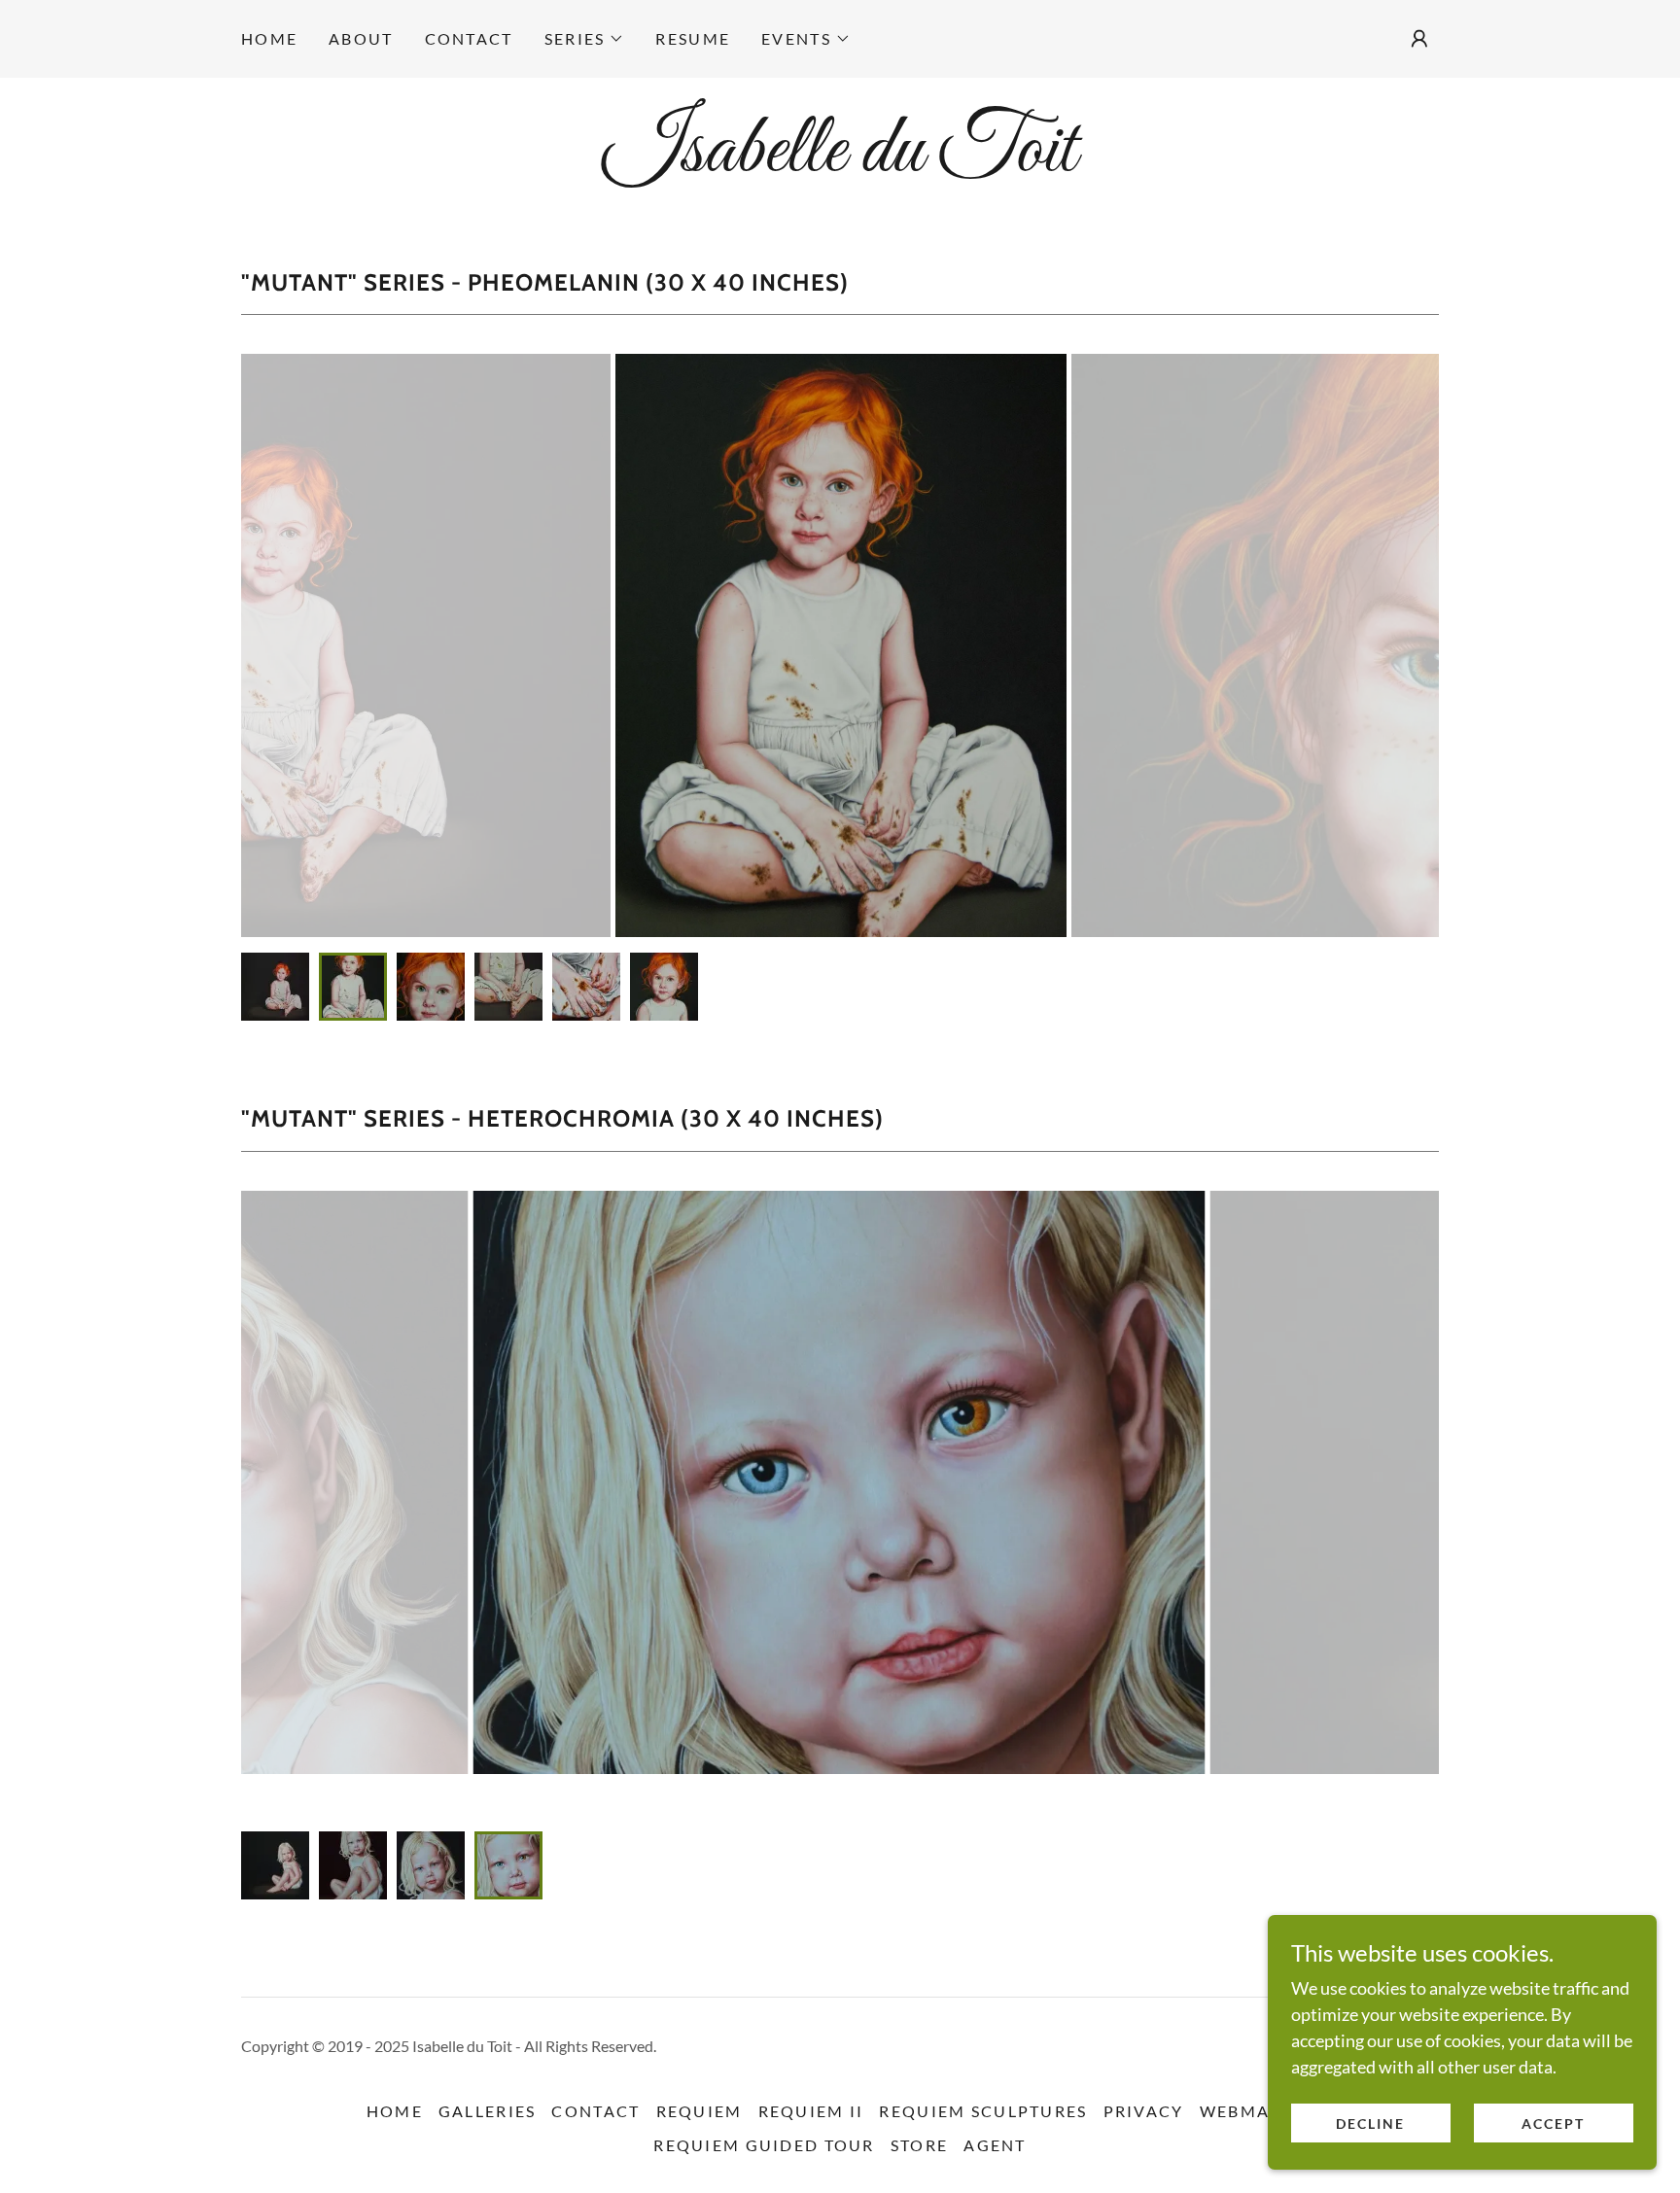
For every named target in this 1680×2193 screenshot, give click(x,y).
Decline (1370, 2123)
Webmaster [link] (1257, 2111)
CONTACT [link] (469, 38)
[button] (585, 39)
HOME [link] (269, 38)
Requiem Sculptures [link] (983, 2111)
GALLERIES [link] (488, 2111)
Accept (1553, 2123)
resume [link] (693, 38)
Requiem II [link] (811, 2111)
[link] (840, 164)
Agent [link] (995, 2145)
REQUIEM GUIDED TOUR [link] (764, 2145)
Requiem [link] (700, 2111)
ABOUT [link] (361, 38)
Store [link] (919, 2145)
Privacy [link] (1144, 2111)
